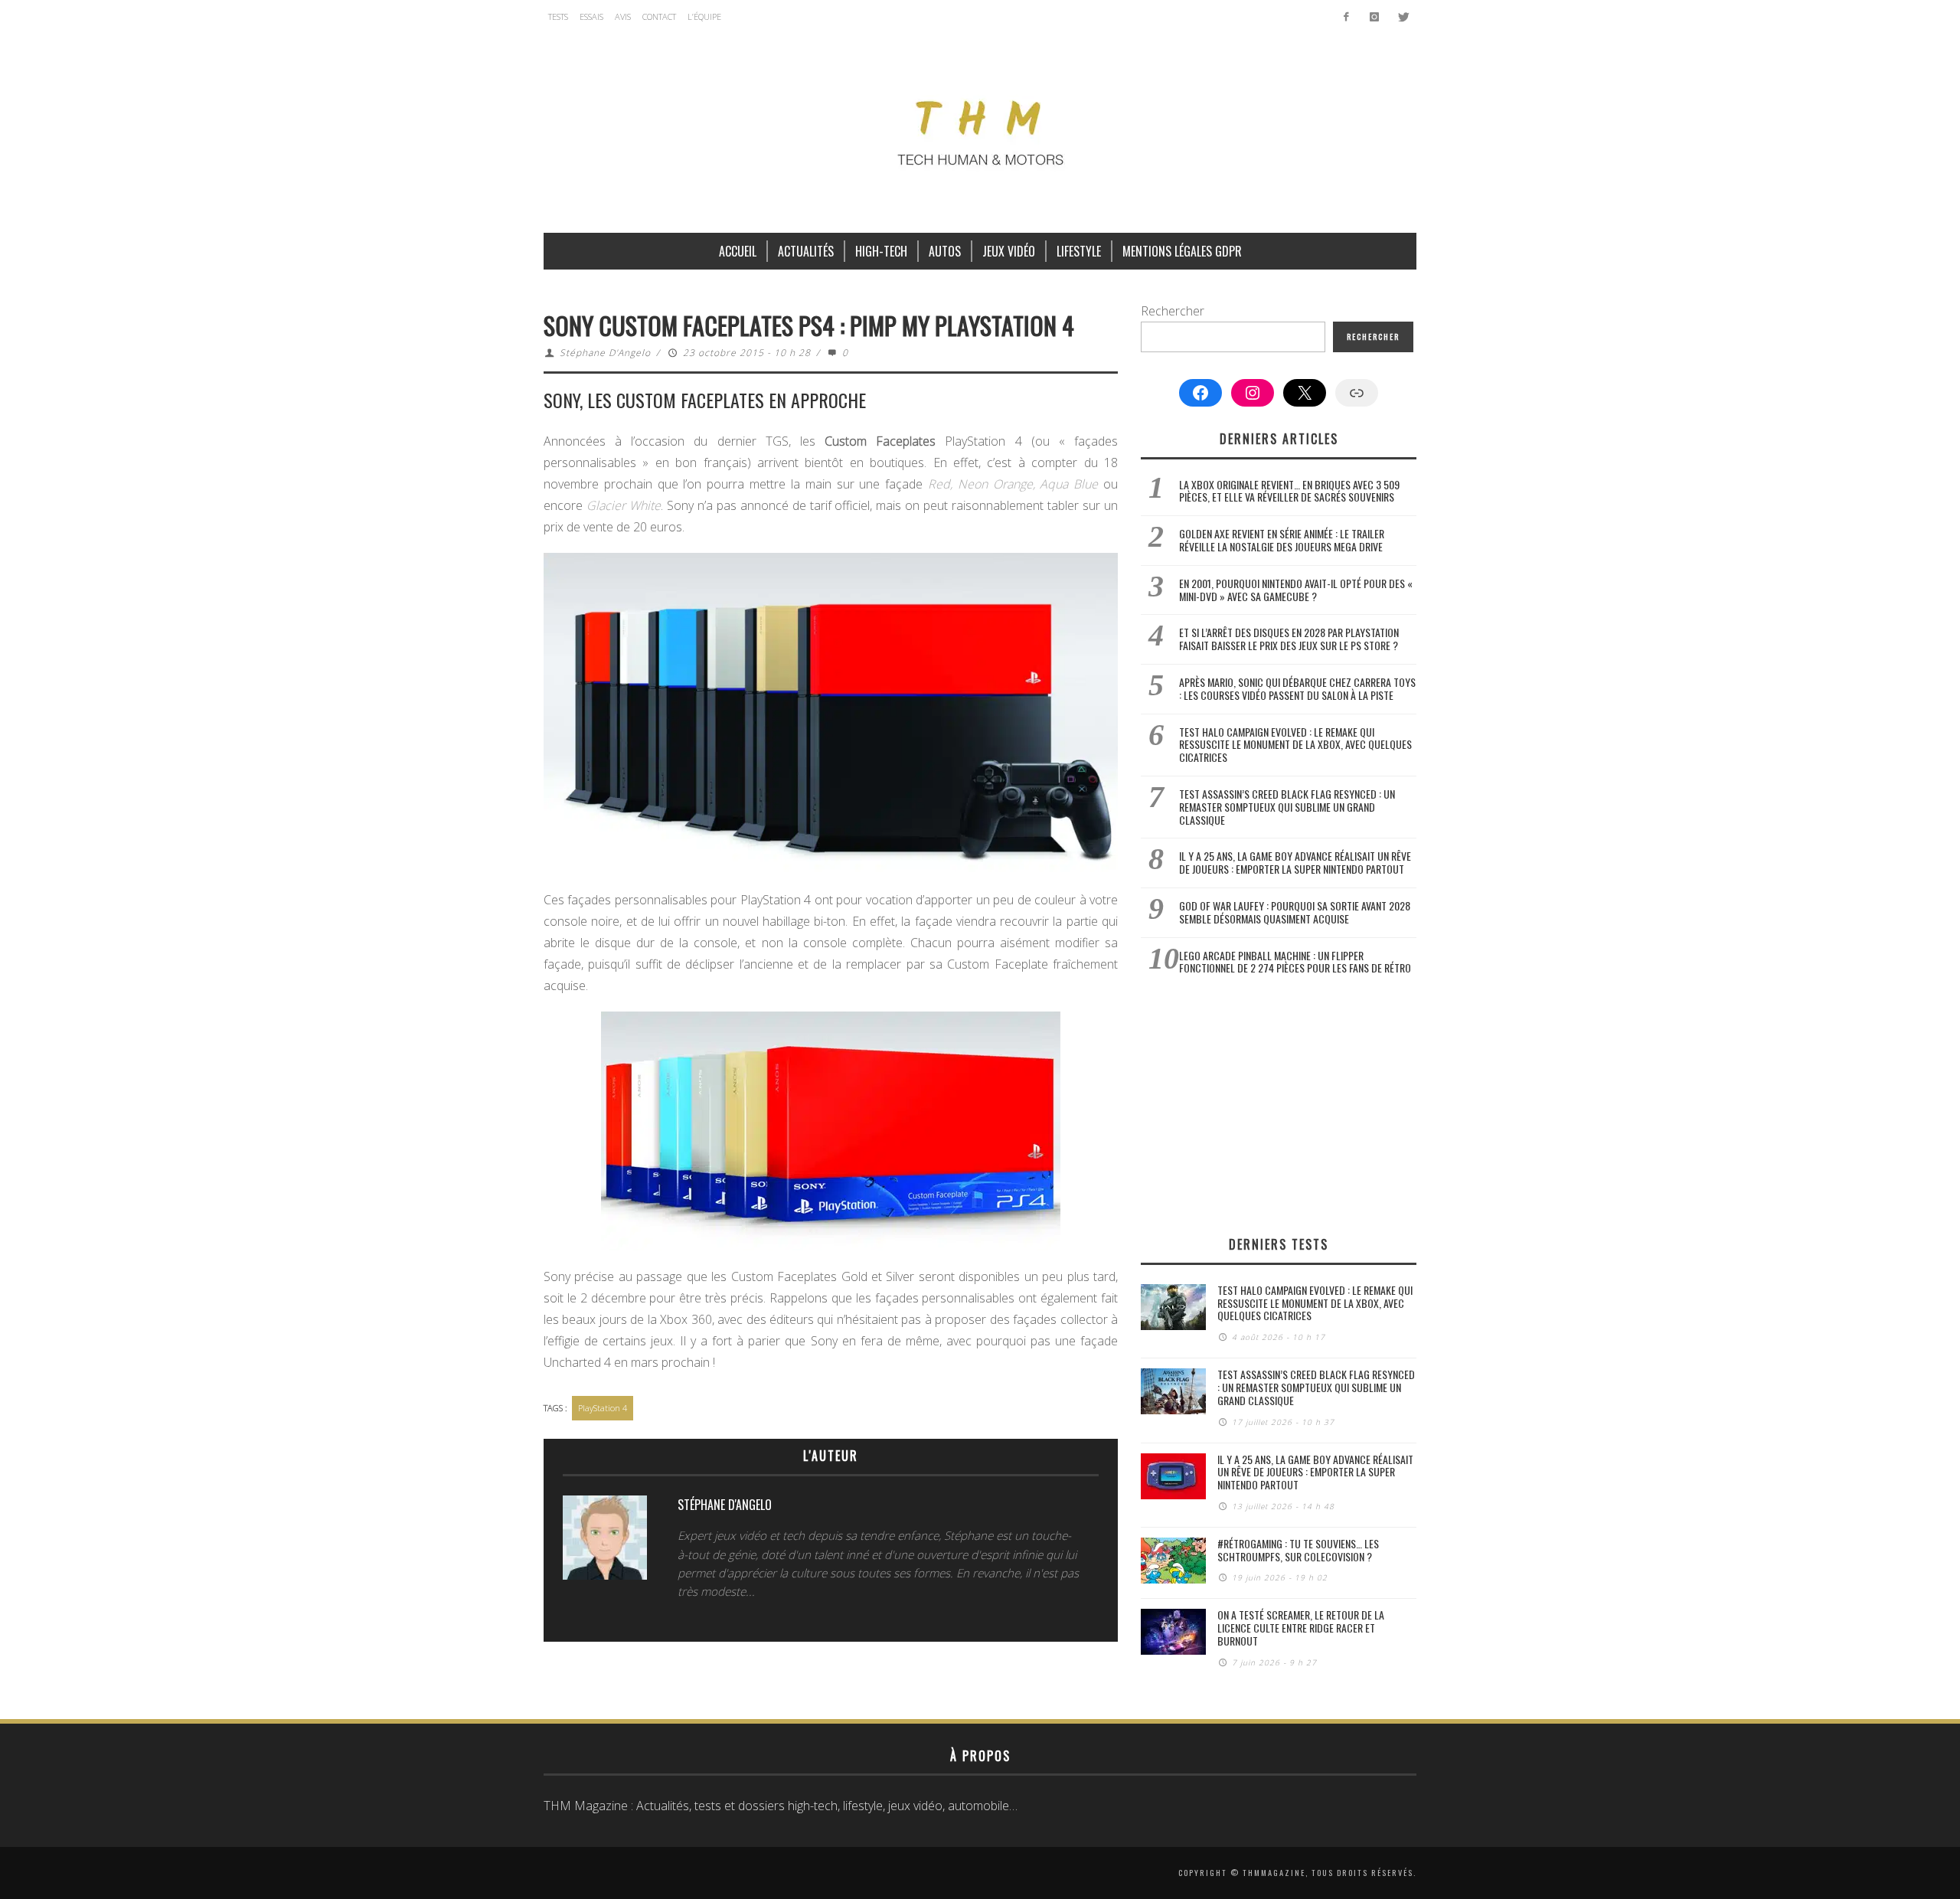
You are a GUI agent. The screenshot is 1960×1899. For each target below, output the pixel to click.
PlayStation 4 (603, 1408)
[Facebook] (1346, 17)
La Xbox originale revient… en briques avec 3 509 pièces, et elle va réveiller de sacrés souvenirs (1289, 491)
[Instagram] (1374, 17)
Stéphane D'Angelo (605, 353)
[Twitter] (1402, 17)
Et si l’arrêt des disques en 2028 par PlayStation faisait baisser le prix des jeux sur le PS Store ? (1289, 639)
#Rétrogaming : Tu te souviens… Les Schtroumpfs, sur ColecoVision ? (1298, 1550)
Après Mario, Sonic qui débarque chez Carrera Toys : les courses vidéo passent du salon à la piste (1297, 688)
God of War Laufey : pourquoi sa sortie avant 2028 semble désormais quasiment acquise (1295, 912)
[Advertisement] (1279, 1105)
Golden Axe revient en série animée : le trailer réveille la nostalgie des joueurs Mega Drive (1282, 540)
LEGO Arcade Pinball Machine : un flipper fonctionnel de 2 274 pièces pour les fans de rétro (1295, 962)
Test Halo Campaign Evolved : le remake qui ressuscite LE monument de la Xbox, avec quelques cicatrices (1295, 745)
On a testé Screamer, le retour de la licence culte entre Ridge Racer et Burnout (1301, 1628)
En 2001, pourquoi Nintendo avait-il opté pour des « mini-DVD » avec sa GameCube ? (1296, 590)
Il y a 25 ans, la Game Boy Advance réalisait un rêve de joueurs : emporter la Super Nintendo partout (1295, 862)
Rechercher (1173, 311)
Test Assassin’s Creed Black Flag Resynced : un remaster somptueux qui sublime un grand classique (1287, 807)
